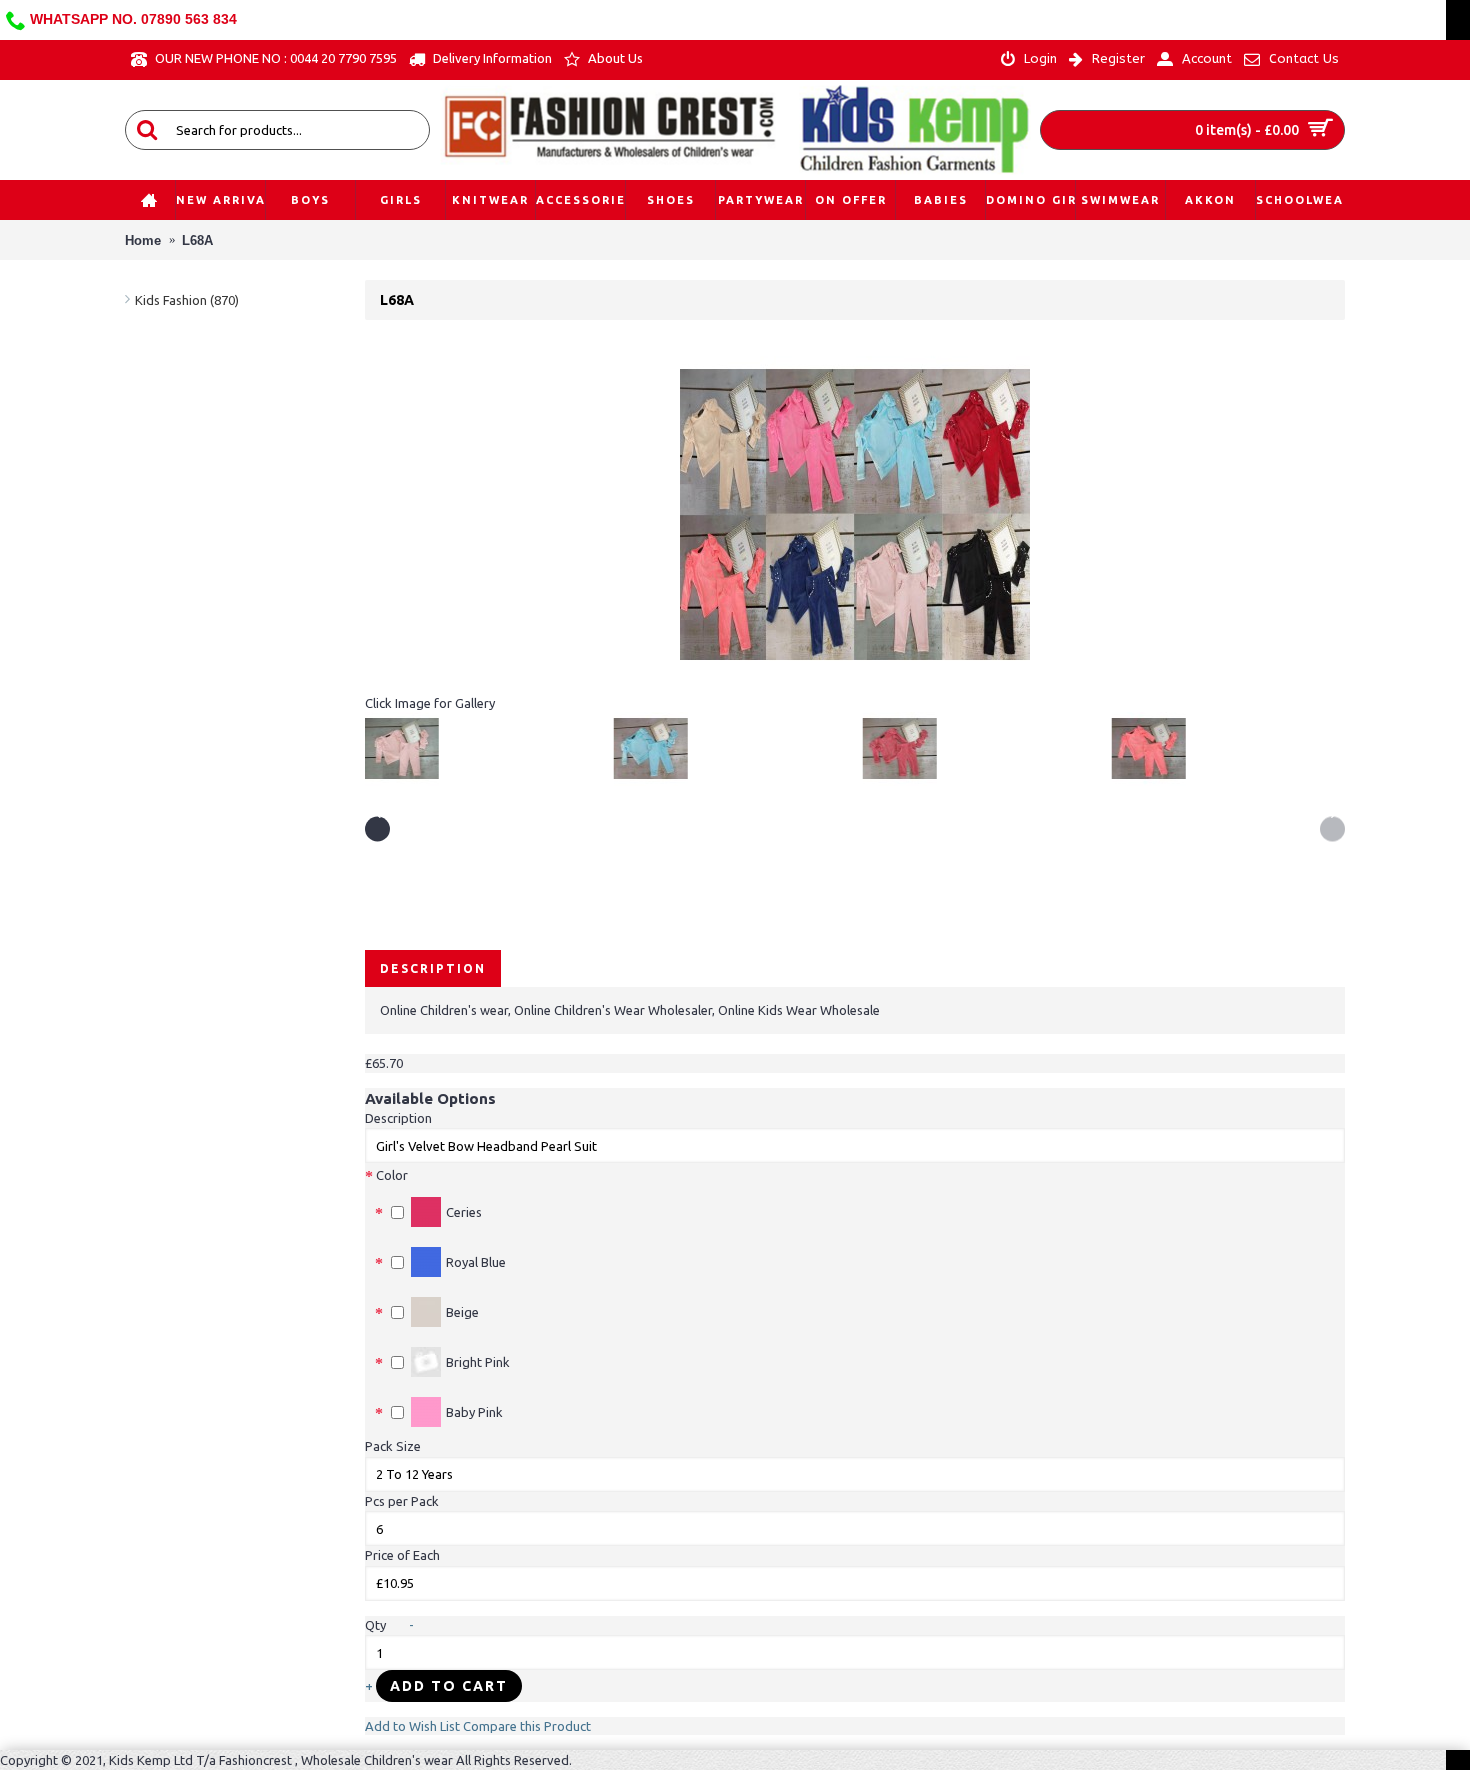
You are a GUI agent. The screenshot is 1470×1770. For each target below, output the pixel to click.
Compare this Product (527, 1726)
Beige (462, 1312)
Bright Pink (478, 1362)
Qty (375, 1625)
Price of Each (402, 1555)
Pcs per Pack (402, 1501)
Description (433, 968)
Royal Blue (476, 1262)
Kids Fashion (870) (187, 300)
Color (392, 1175)
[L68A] (855, 685)
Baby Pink (474, 1412)
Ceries (464, 1212)
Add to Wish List (412, 1726)
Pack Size (393, 1446)
